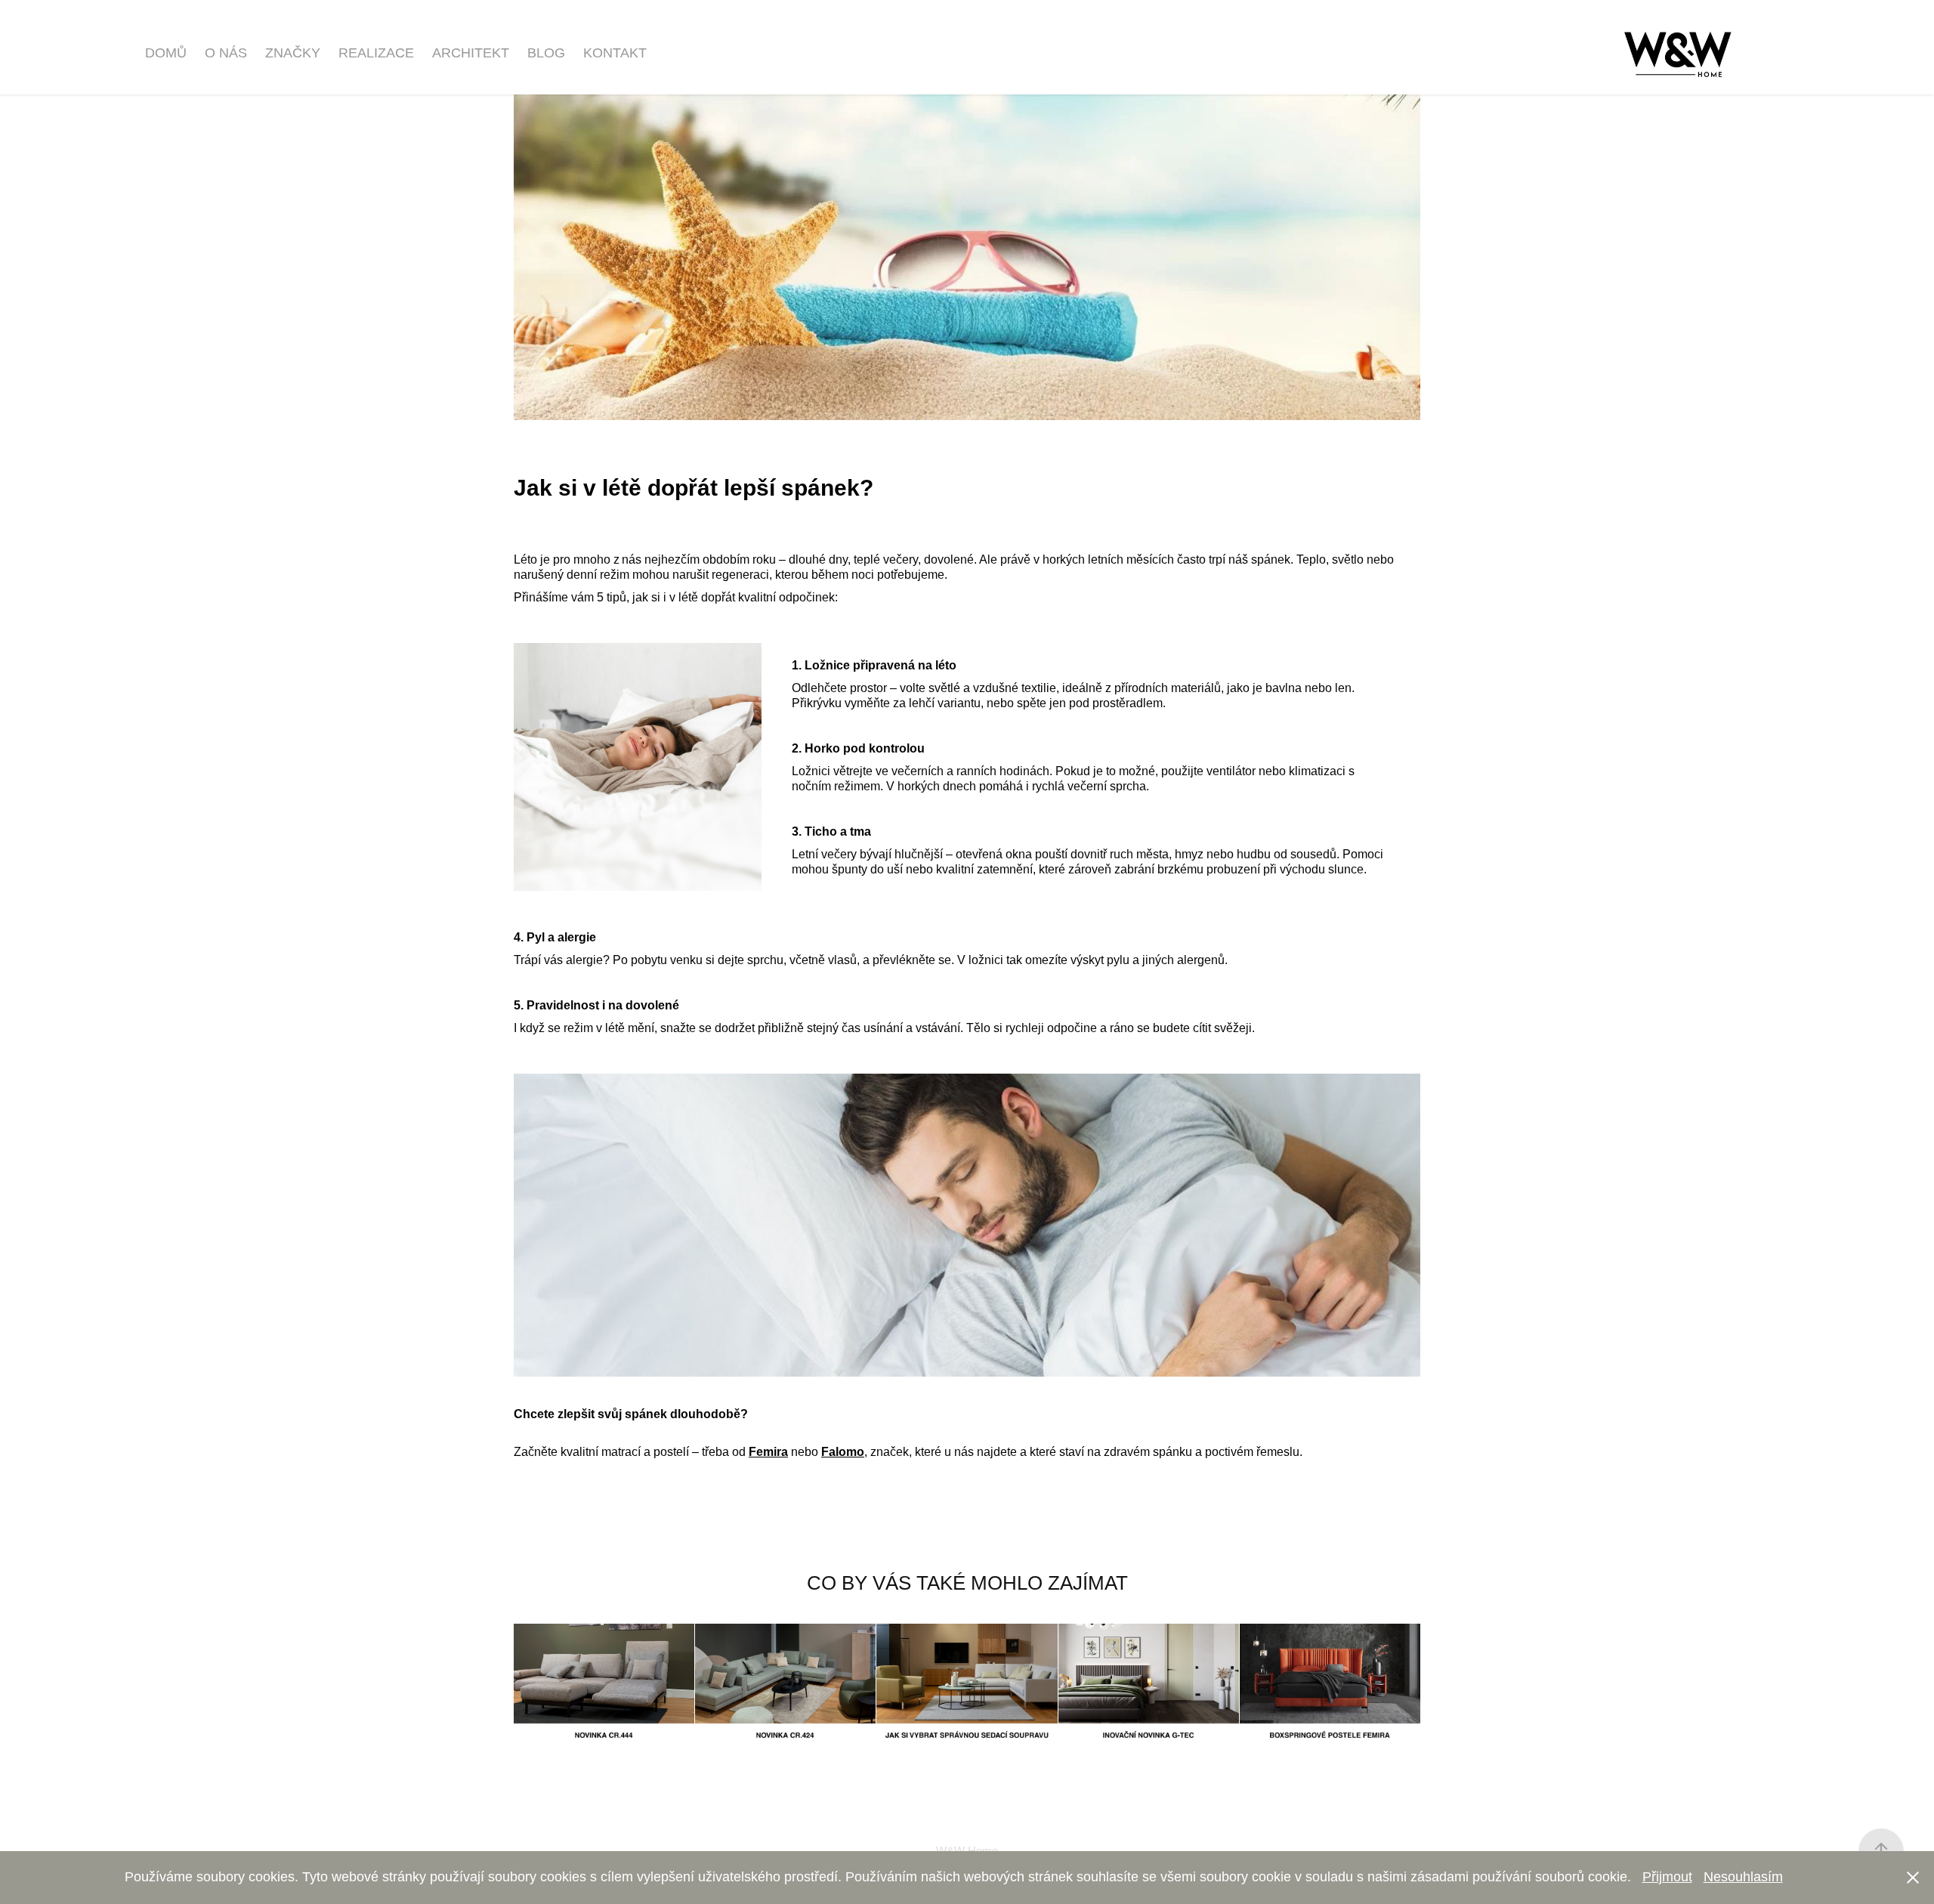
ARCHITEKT (471, 53)
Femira (768, 1452)
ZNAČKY (293, 53)
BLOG (546, 53)
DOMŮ (166, 53)
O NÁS (226, 53)
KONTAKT (615, 53)
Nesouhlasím (1743, 1877)
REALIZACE (376, 53)
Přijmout (1667, 1877)
